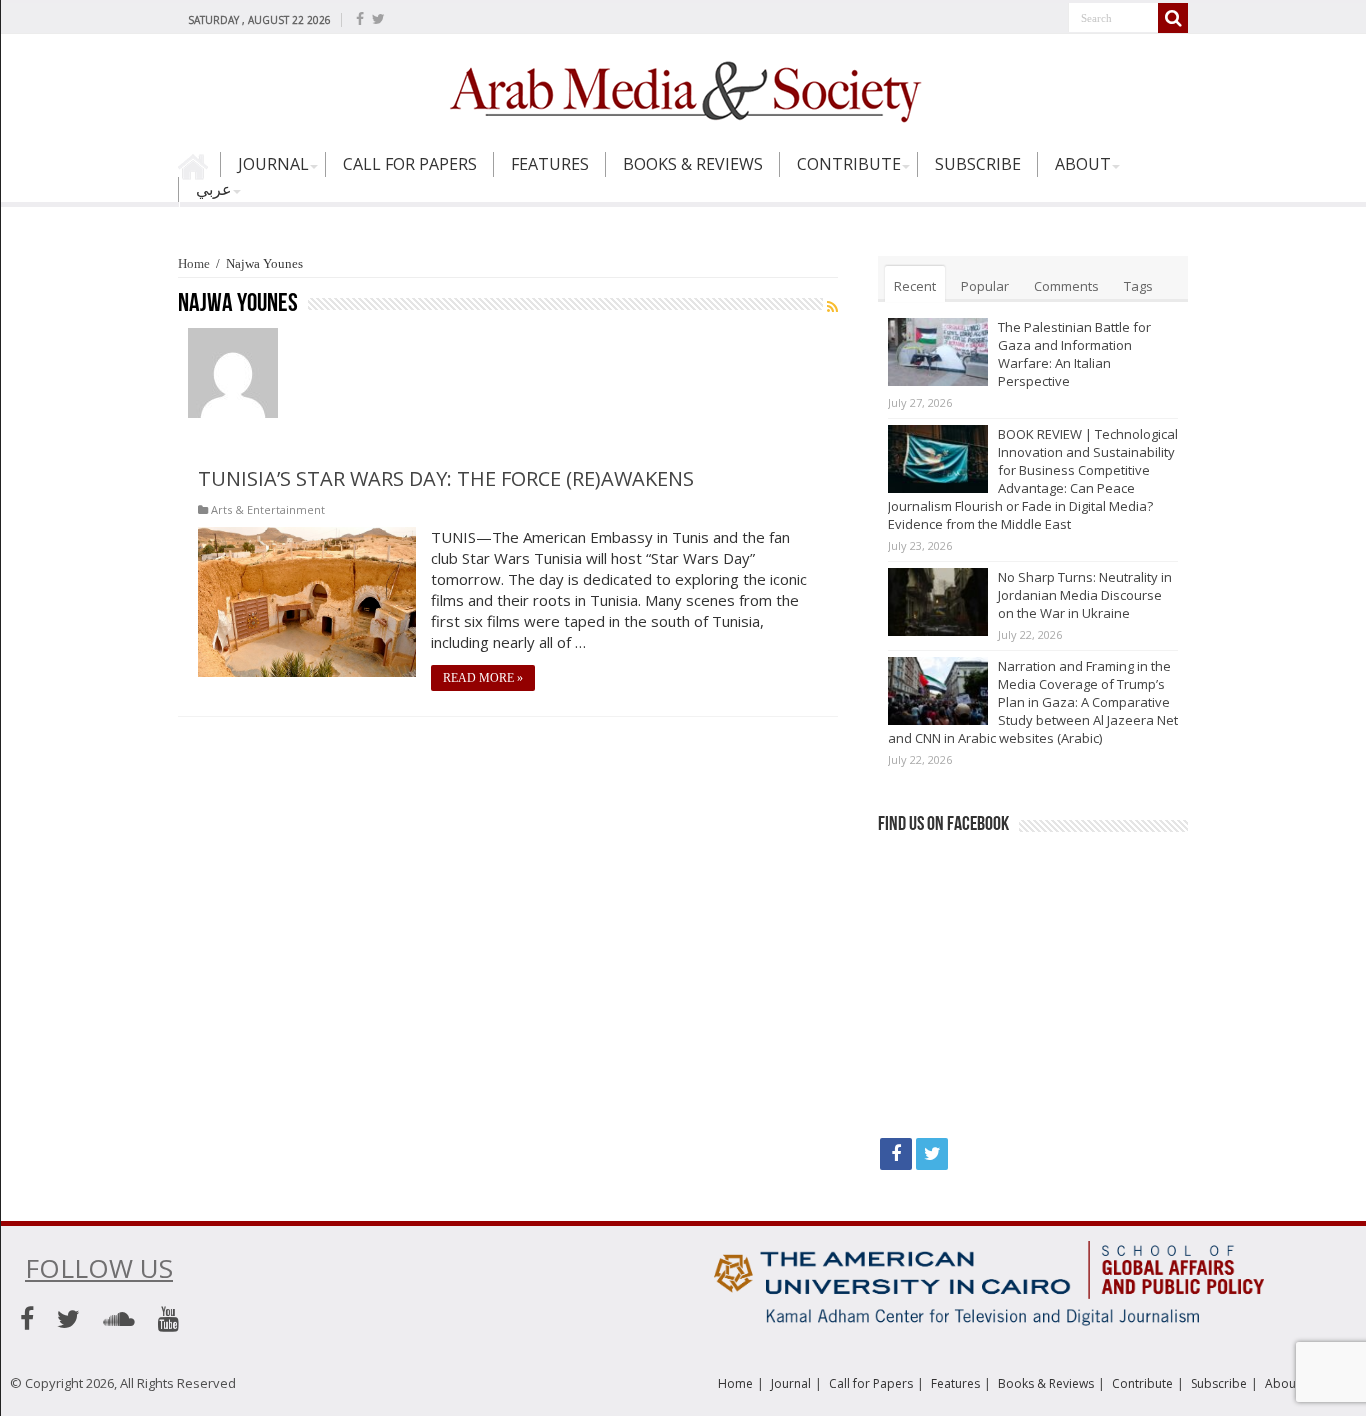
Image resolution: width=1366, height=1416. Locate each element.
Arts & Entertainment (268, 509)
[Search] (1173, 18)
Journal (273, 164)
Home (199, 173)
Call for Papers (410, 164)
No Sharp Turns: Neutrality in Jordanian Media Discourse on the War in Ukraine (1085, 595)
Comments (1066, 286)
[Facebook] (360, 19)
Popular (985, 286)
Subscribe (978, 164)
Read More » (483, 678)
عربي (214, 189)
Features (550, 164)
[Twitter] (378, 19)
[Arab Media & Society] (683, 89)
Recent (915, 286)
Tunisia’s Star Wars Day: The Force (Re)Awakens (446, 478)
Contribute (849, 164)
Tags (1138, 286)
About (1083, 164)
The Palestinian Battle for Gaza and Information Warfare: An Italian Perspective (1074, 354)
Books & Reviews (693, 164)
